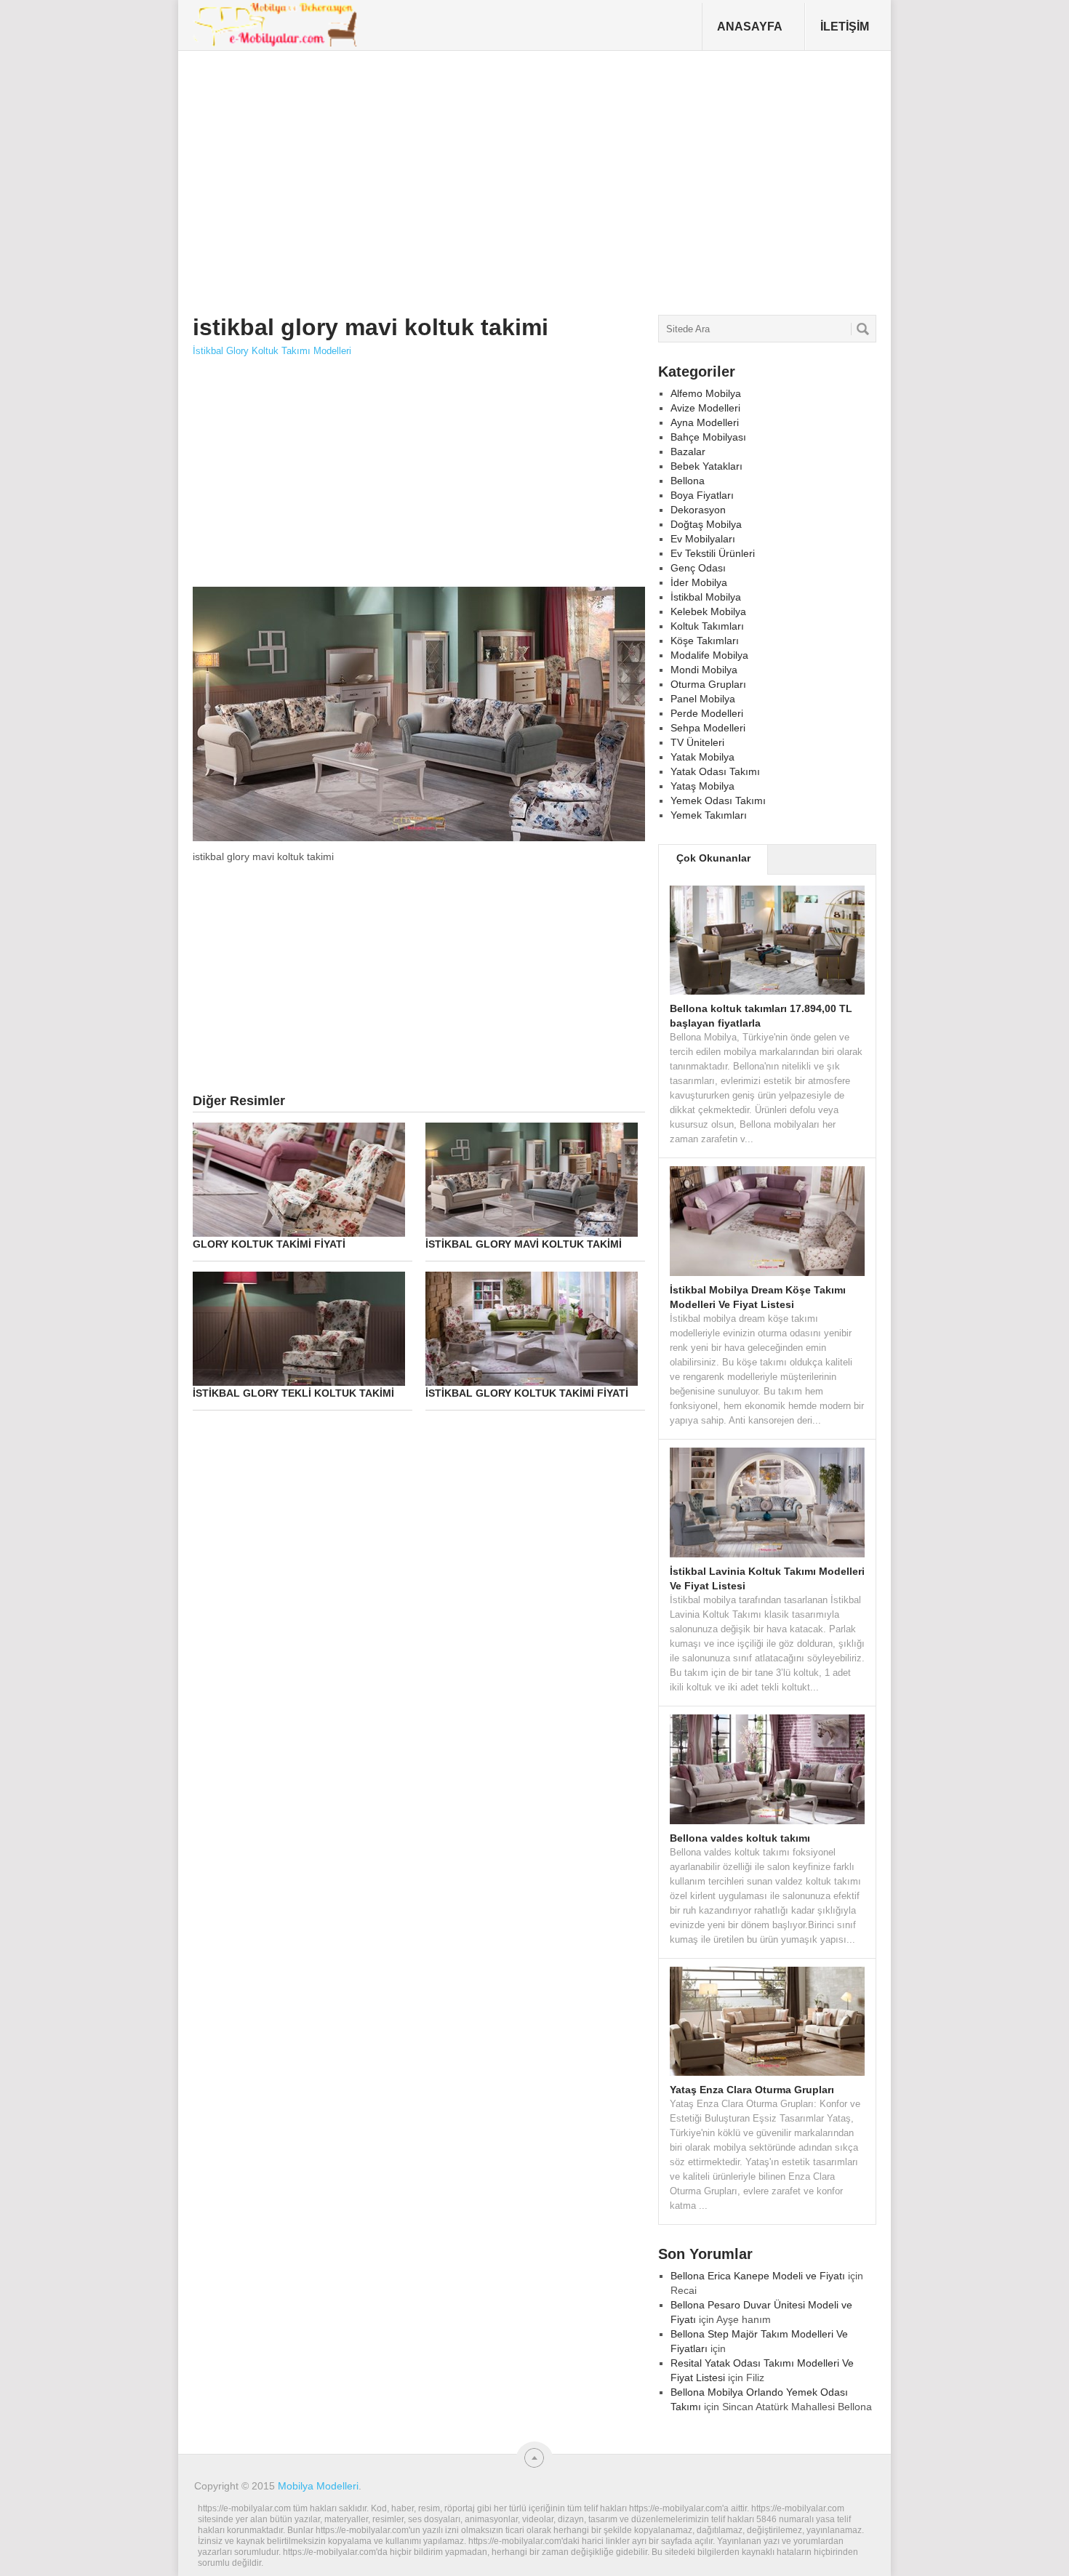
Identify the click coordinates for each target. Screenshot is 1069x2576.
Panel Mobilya (703, 699)
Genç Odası (698, 568)
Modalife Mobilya (709, 655)
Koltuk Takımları (707, 626)
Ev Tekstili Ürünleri (713, 553)
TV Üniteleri (697, 742)
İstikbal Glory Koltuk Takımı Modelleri (272, 351)
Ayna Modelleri (705, 422)
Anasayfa (750, 27)
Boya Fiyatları (702, 495)
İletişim (845, 27)
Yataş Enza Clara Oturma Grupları (752, 2090)
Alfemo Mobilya (706, 393)
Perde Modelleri (707, 713)
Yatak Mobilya (702, 757)
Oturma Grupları (708, 684)
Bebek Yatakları (706, 466)
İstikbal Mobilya (706, 597)
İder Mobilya (699, 582)
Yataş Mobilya (702, 786)
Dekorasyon (698, 510)
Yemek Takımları (709, 815)
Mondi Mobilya (704, 670)
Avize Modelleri (705, 408)
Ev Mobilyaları (703, 539)
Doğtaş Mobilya (706, 524)
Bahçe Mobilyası (708, 437)
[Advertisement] (458, 177)
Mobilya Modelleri (318, 2486)
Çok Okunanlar (713, 858)
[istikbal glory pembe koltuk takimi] (419, 840)
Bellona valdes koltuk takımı (740, 1838)
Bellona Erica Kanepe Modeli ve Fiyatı (758, 2276)
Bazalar (688, 452)
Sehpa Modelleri (708, 728)
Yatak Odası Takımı (715, 771)
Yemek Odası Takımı (718, 801)
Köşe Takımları (705, 641)
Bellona (688, 481)
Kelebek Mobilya (708, 611)
